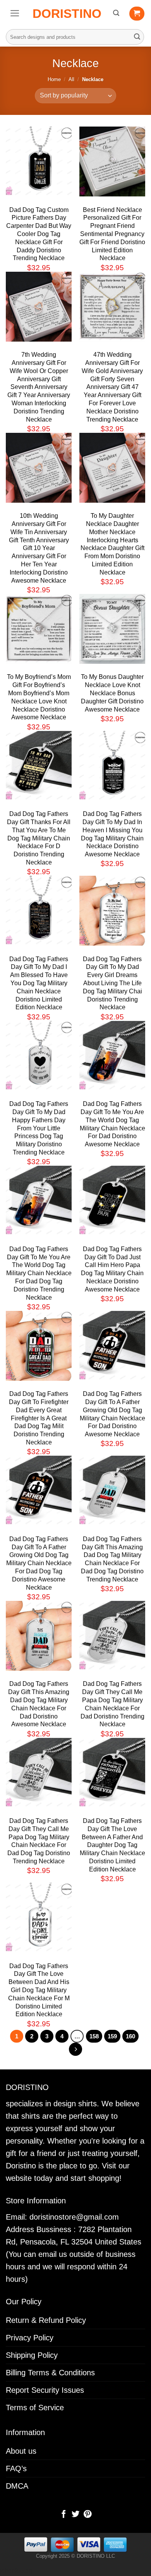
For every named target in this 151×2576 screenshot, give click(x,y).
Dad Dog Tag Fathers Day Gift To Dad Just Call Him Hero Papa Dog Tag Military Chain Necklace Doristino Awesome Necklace (112, 1269)
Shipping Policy (32, 2355)
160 (130, 2036)
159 (112, 2036)
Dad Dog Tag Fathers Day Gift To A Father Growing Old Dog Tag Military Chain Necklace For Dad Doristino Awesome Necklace (112, 1414)
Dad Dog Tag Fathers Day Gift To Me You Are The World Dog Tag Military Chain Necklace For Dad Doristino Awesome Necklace (112, 1124)
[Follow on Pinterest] (87, 2515)
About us (21, 2451)
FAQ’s (16, 2468)
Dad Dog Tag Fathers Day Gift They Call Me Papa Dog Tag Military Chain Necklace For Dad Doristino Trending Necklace (112, 1704)
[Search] (116, 13)
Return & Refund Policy (46, 2320)
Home (54, 79)
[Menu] (15, 13)
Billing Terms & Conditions (50, 2373)
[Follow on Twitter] (75, 2515)
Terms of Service (35, 2408)
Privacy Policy (30, 2338)
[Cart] (137, 14)
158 (94, 2036)
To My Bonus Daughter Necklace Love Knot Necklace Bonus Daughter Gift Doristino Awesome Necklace (112, 693)
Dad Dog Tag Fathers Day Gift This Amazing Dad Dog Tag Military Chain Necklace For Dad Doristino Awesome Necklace (39, 1704)
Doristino (67, 14)
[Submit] (137, 37)
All (71, 79)
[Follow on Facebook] (63, 2515)
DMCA (17, 2486)
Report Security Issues (45, 2390)
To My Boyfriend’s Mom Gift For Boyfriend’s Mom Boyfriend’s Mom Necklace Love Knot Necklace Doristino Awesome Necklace (39, 697)
